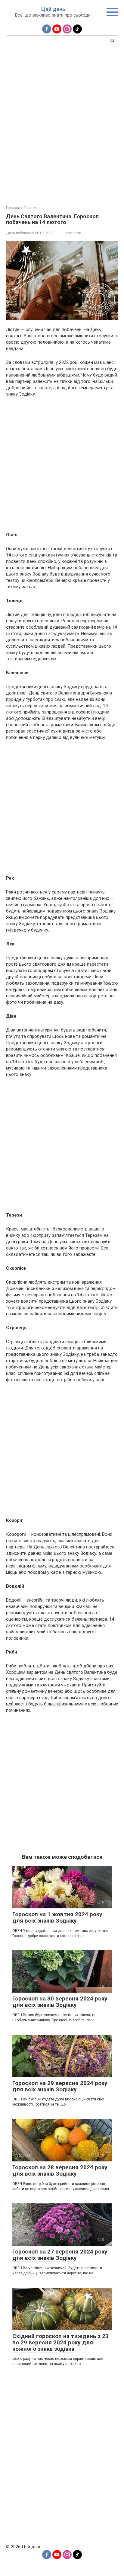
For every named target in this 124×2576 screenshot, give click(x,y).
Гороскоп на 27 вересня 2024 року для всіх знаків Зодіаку (60, 2255)
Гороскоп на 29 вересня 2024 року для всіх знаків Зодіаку (60, 2086)
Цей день (53, 9)
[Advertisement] (62, 125)
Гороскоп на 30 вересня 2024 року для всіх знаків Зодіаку (60, 2002)
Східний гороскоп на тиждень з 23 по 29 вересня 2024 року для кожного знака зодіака (60, 2342)
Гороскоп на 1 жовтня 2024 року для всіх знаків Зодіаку (57, 1917)
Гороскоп (72, 233)
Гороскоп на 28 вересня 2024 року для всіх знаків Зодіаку (60, 2170)
